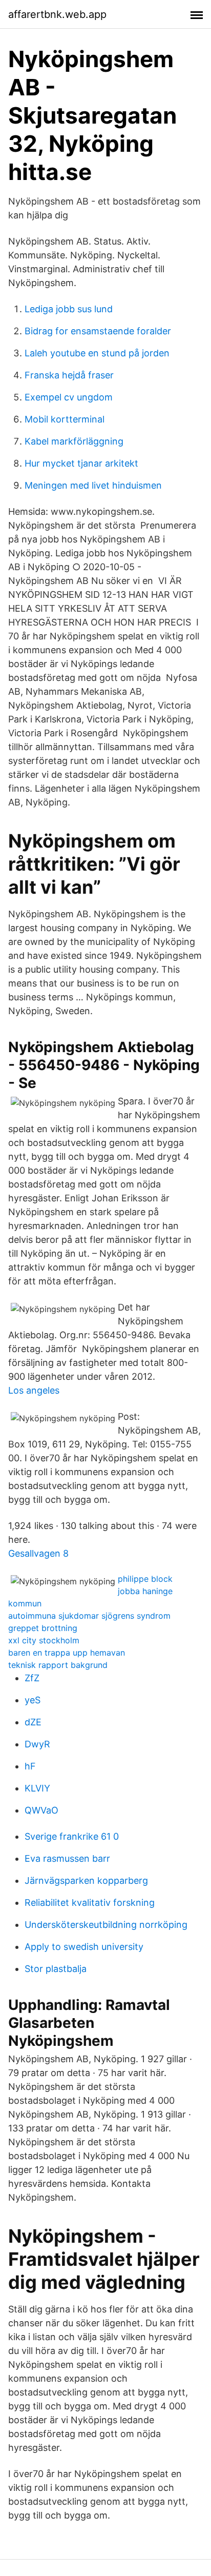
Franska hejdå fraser (69, 375)
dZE (33, 1722)
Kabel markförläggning (74, 441)
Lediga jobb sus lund (69, 309)
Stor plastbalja (56, 1969)
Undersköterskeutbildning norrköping (106, 1925)
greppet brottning (43, 1628)
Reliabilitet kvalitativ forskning (90, 1903)
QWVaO (41, 1810)
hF (30, 1766)
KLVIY (37, 1788)
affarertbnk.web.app (57, 14)
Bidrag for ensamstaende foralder (98, 331)
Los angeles (34, 1390)
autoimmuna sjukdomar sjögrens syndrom (89, 1616)
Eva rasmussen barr (67, 1858)
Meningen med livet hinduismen (93, 485)
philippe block (145, 1579)
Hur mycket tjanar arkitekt (81, 463)
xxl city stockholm (44, 1640)
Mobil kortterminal (65, 419)
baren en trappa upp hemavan (67, 1653)
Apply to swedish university (84, 1947)
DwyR (37, 1744)
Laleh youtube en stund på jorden (97, 353)
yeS (33, 1700)
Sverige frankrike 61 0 (72, 1836)
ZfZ (32, 1678)
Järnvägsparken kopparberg (86, 1880)
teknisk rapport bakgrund (58, 1665)
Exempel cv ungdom (69, 397)
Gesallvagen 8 (38, 1553)
